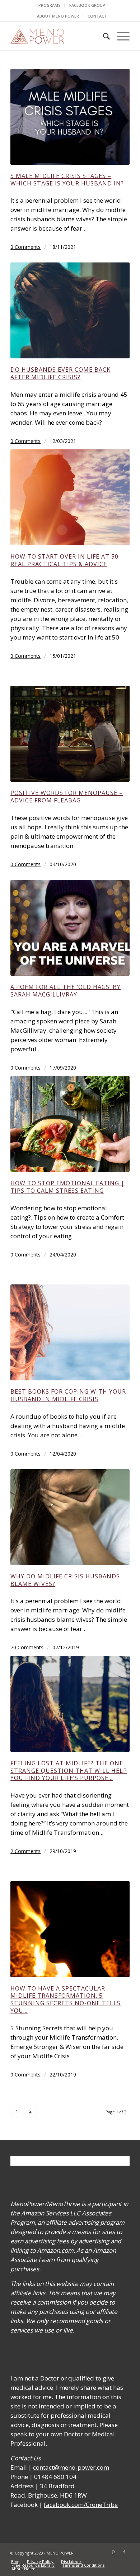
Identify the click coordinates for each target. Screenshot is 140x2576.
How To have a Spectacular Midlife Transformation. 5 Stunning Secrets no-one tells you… (66, 1999)
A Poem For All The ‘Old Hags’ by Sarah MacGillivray (66, 991)
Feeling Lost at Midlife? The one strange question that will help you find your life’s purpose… (69, 1771)
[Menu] (120, 36)
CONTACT (97, 16)
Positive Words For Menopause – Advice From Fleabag (67, 797)
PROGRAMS (50, 5)
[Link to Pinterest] (113, 2552)
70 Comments (27, 1647)
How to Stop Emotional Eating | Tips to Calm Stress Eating (67, 1187)
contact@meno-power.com (71, 2467)
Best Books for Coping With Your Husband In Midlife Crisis (68, 1395)
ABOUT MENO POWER (58, 16)
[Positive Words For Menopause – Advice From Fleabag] (70, 734)
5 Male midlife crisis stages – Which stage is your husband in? (67, 180)
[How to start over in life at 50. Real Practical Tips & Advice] (70, 497)
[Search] (103, 36)
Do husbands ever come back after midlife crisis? (60, 373)
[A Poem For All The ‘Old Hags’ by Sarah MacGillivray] (70, 928)
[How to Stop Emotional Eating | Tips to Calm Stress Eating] (70, 1124)
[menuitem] (50, 5)
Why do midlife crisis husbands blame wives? (65, 1580)
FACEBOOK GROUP (87, 5)
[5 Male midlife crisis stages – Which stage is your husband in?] (70, 117)
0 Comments (25, 247)
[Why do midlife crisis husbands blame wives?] (70, 1517)
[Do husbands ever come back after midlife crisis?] (70, 310)
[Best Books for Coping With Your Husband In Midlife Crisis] (70, 1332)
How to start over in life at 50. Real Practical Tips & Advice (65, 560)
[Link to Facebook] (124, 2552)
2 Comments (25, 1851)
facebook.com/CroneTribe (81, 2505)
